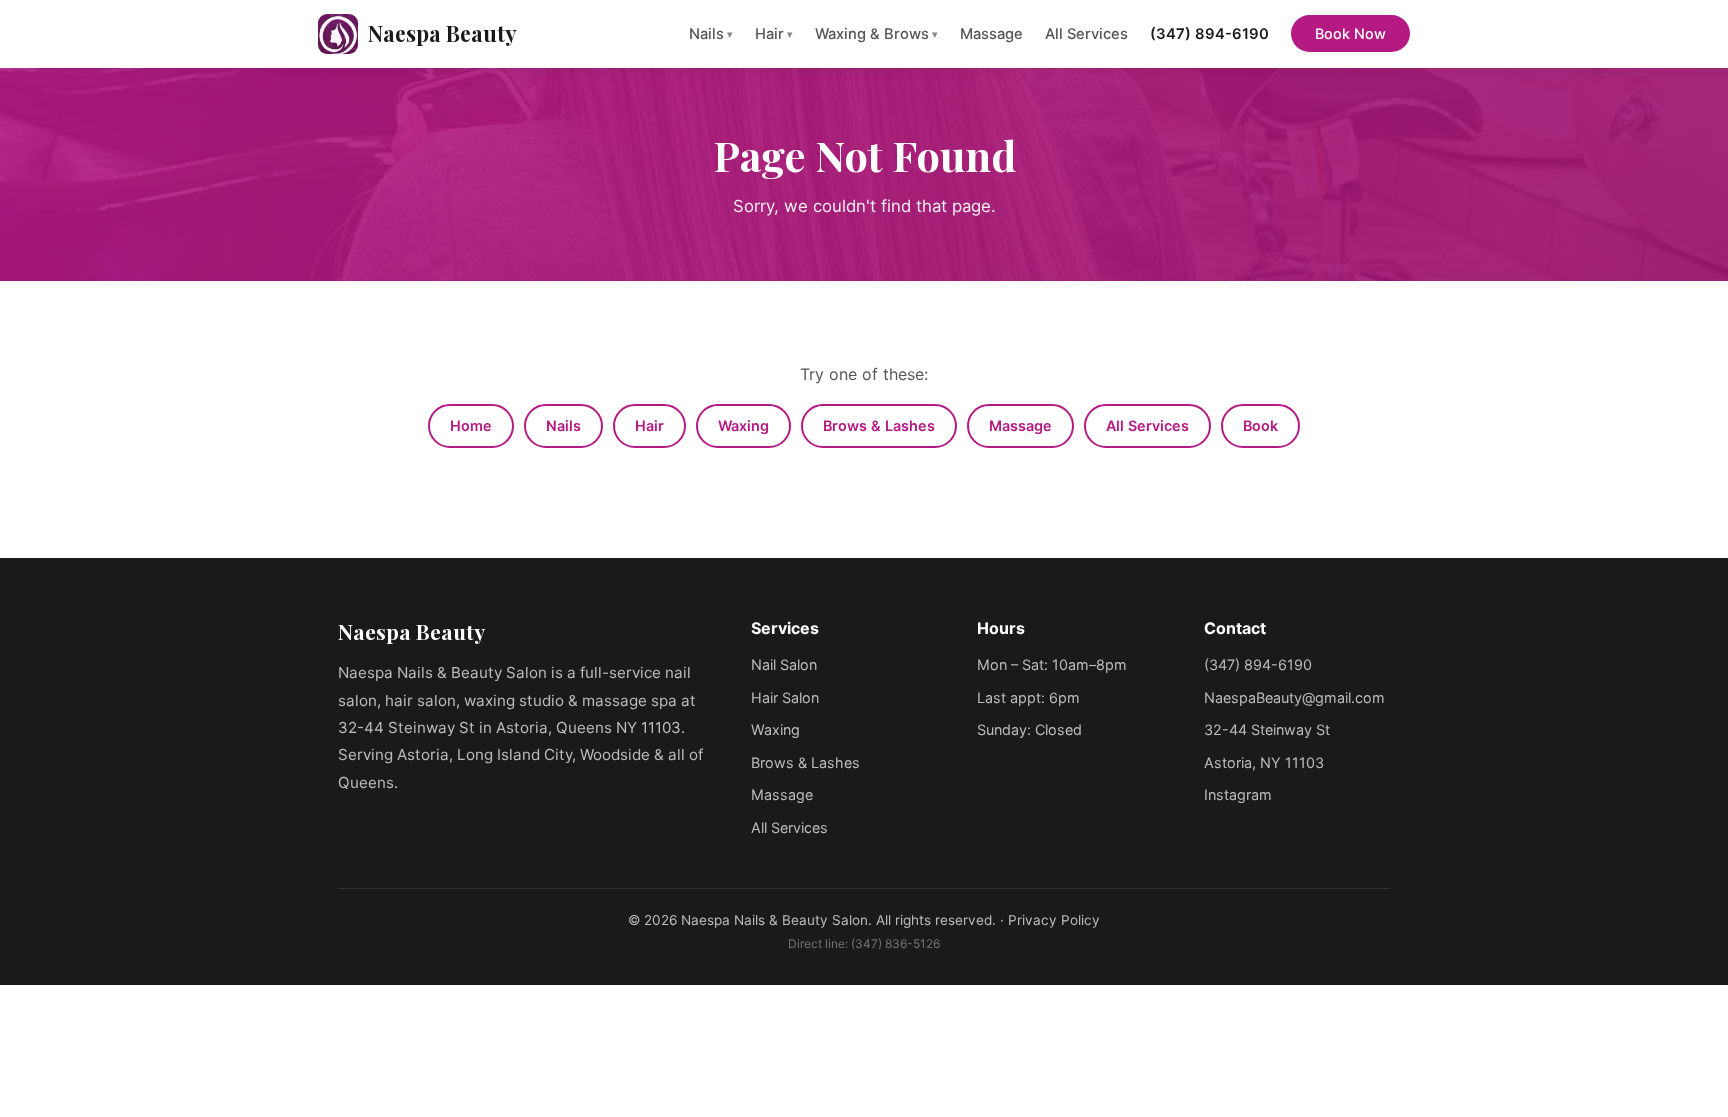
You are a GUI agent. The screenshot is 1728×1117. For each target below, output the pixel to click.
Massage (991, 34)
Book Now (1350, 33)
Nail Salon (784, 664)
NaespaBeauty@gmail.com (1294, 697)
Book (1260, 425)
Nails (711, 34)
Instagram (1238, 794)
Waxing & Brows (876, 34)
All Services (1086, 34)
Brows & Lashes (879, 425)
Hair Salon (785, 697)
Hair (774, 34)
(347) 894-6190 (1209, 34)
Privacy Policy (1054, 920)
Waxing (743, 425)
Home (471, 425)
